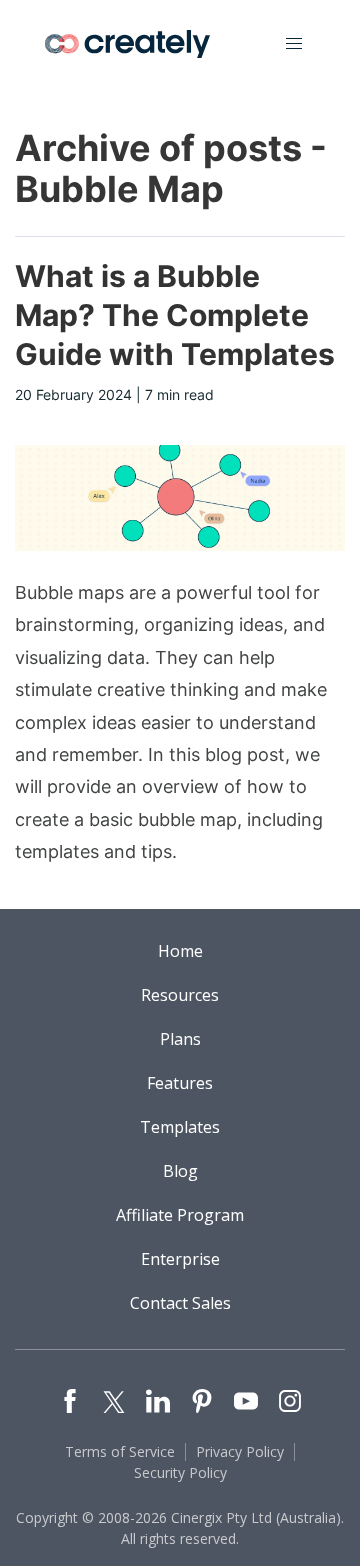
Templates (180, 1127)
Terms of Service (120, 1451)
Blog (180, 1171)
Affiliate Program (180, 1215)
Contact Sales (180, 1303)
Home (180, 951)
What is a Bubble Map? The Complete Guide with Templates (175, 315)
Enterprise (180, 1259)
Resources (180, 995)
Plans (180, 1039)
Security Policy (180, 1472)
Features (180, 1083)
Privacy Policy (240, 1451)
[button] (294, 44)
